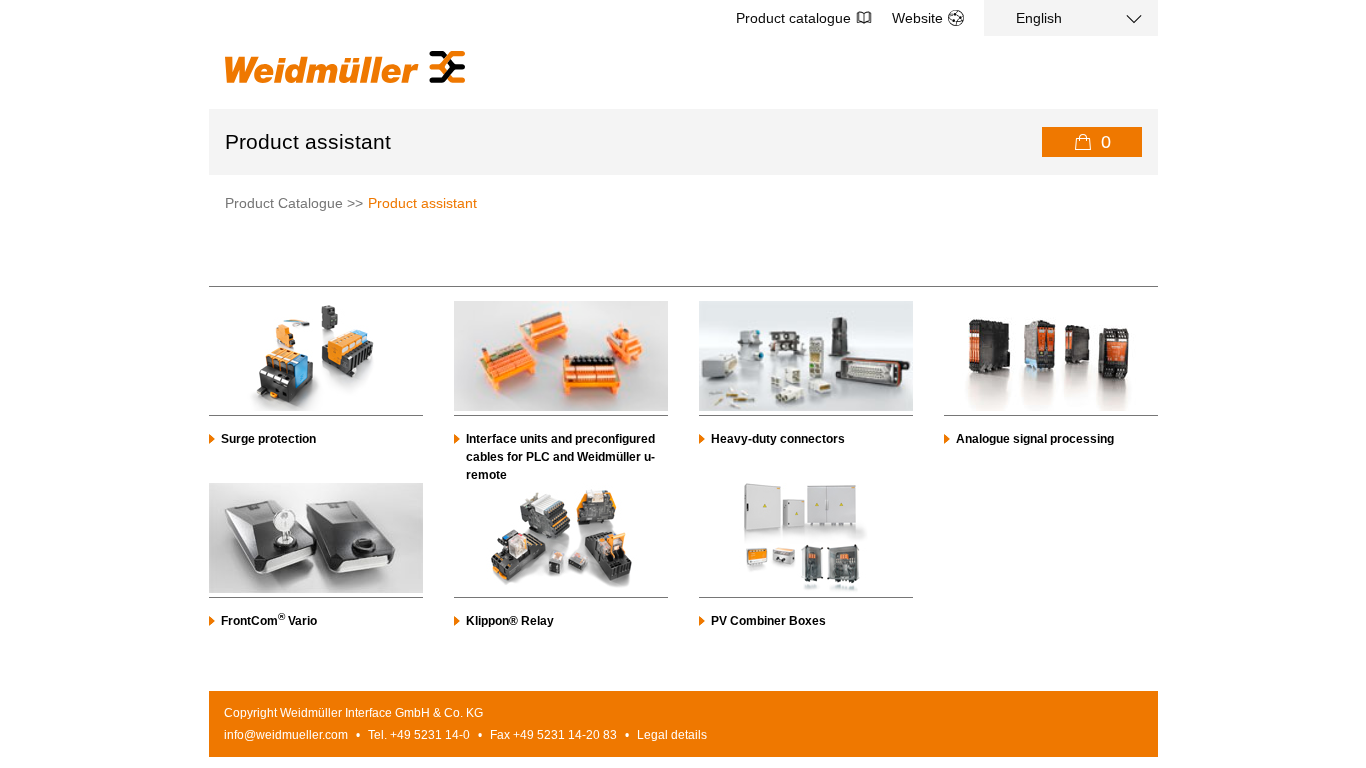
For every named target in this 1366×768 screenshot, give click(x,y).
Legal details (672, 735)
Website (917, 18)
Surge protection (268, 439)
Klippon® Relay (510, 621)
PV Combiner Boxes (768, 621)
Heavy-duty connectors (778, 439)
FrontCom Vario (269, 621)
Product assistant (422, 203)
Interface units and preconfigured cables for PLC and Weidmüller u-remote (560, 457)
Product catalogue (793, 18)
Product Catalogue (284, 203)
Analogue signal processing (1035, 439)
